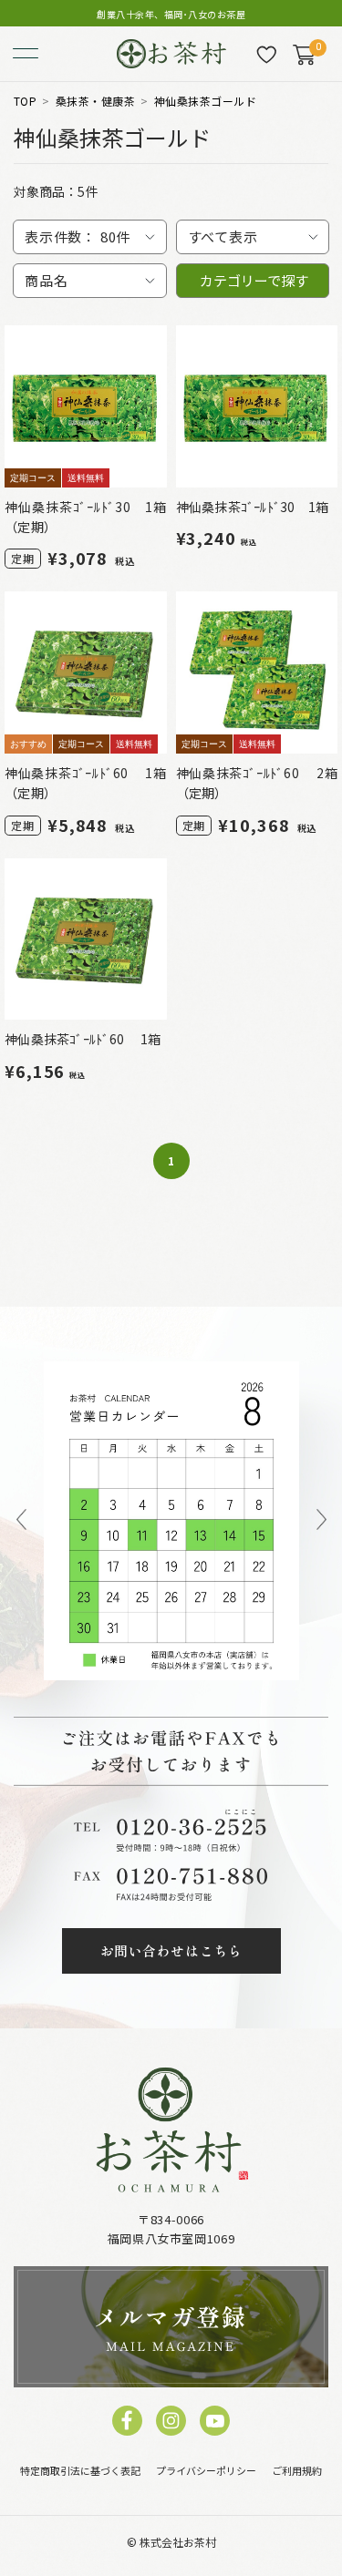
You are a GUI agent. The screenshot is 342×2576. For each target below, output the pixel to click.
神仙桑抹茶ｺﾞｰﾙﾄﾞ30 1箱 (253, 507)
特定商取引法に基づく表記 (80, 2470)
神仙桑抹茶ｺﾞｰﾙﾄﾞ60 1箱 (83, 1039)
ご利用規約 (297, 2470)
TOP (25, 101)
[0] (304, 55)
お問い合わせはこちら (171, 1950)
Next (321, 1521)
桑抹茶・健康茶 (95, 101)
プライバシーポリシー (206, 2470)
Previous (21, 1521)
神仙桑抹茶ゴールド (205, 101)
